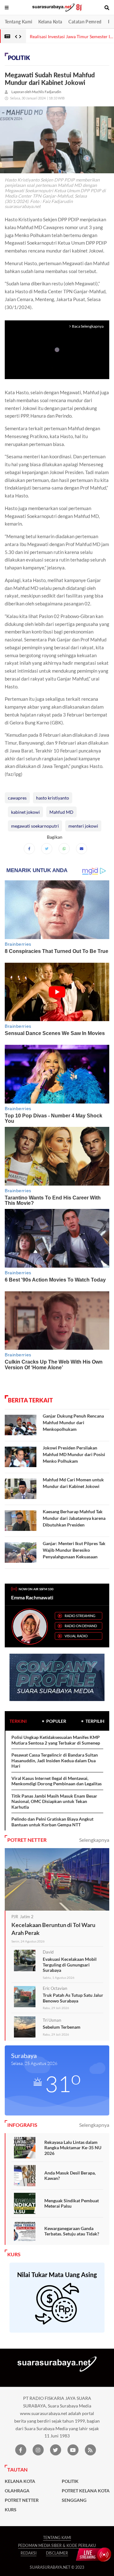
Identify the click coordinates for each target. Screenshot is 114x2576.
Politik (19, 58)
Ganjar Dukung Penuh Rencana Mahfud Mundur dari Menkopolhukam (73, 1422)
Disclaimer (57, 2553)
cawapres (17, 798)
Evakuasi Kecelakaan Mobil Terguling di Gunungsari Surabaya (70, 1965)
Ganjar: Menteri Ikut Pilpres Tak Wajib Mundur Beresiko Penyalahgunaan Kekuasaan (74, 1550)
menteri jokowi (83, 826)
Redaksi (28, 2553)
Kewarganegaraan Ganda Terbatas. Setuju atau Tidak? (72, 2231)
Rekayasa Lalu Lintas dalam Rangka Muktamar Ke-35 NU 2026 (73, 2148)
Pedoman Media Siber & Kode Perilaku (57, 2546)
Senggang (74, 2500)
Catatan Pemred (85, 22)
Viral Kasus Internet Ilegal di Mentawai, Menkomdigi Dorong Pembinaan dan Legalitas (57, 1781)
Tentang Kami (18, 22)
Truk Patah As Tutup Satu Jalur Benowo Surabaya (73, 1998)
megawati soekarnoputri (35, 826)
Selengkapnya (94, 1840)
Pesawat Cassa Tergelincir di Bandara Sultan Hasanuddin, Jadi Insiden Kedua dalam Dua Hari (55, 1760)
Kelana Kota (50, 22)
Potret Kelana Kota (86, 2491)
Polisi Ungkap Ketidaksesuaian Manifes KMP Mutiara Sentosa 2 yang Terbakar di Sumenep (56, 1740)
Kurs (11, 2510)
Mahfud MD (61, 812)
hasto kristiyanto (53, 798)
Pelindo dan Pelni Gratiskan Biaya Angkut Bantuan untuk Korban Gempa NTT (52, 1822)
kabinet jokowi (25, 812)
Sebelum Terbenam (62, 2027)
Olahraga (17, 2491)
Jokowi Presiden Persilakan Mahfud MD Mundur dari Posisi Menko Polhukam (74, 1454)
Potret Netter (22, 2500)
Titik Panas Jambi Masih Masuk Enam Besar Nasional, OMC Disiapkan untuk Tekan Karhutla (54, 1801)
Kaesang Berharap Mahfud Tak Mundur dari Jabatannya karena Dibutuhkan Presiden (74, 1518)
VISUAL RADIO (76, 1636)
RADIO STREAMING (80, 1616)
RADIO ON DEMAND (81, 1626)
